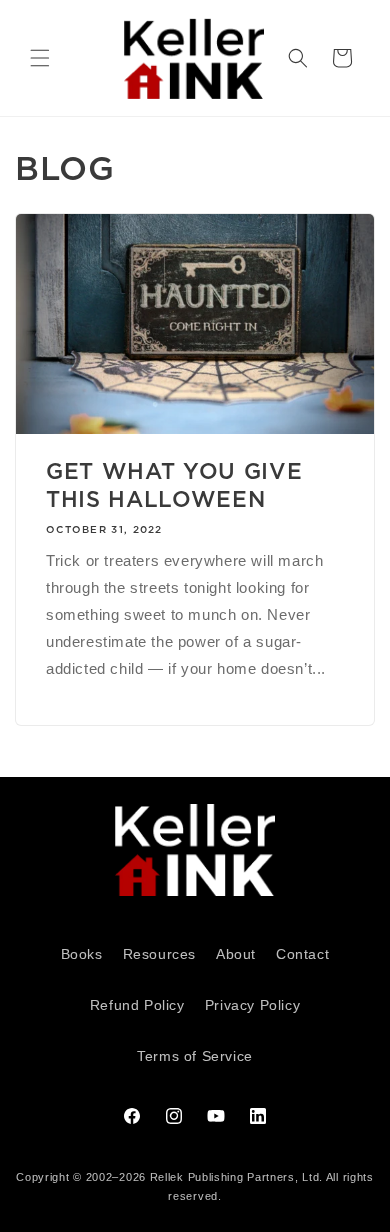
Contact (302, 954)
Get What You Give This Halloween (174, 485)
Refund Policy (137, 1005)
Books (82, 954)
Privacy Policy (252, 1005)
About (236, 954)
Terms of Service (195, 1056)
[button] (40, 58)
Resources (159, 954)
